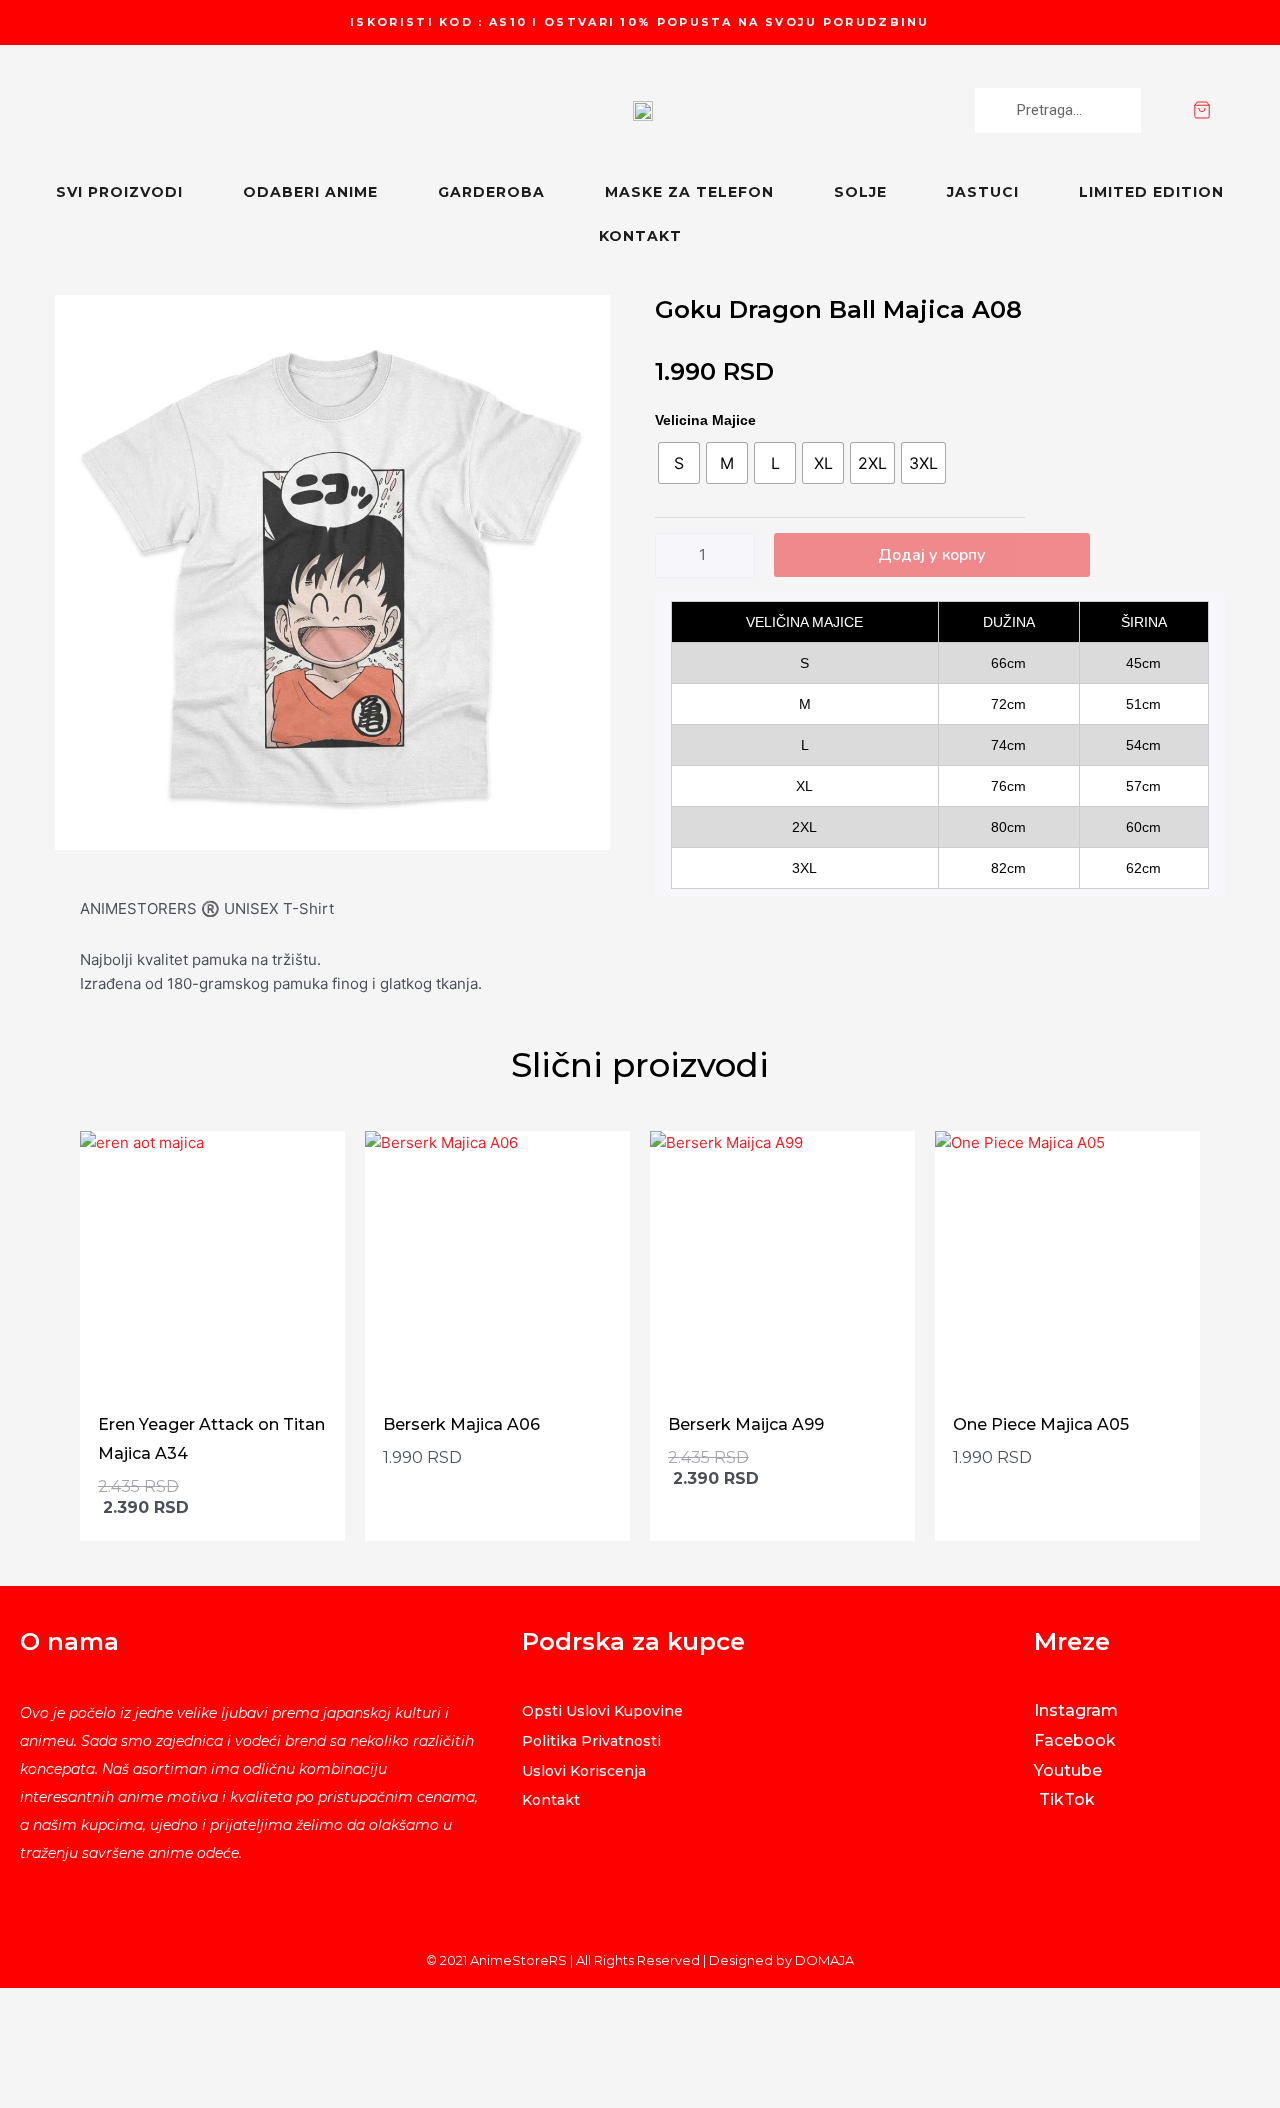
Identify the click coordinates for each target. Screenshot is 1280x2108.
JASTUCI (983, 192)
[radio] (679, 463)
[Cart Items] (1236, 110)
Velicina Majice (705, 420)
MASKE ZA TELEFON (689, 192)
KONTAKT (640, 236)
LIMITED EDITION (1151, 192)
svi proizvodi (119, 192)
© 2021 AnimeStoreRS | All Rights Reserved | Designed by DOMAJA (640, 1960)
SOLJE (860, 192)
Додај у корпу (932, 555)
